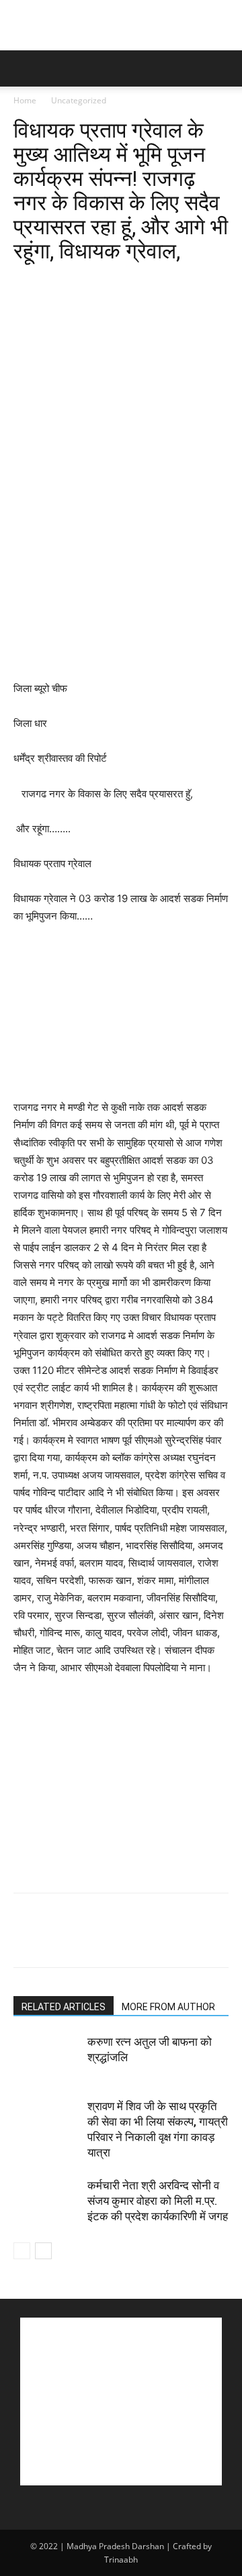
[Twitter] (58, 283)
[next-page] (43, 2251)
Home (25, 100)
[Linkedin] (151, 283)
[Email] (182, 283)
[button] (23, 68)
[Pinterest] (89, 283)
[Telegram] (212, 283)
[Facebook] (27, 283)
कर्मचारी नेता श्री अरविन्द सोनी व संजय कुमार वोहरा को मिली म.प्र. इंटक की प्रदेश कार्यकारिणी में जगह (158, 2201)
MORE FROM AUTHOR (168, 2007)
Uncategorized (79, 100)
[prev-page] (22, 2251)
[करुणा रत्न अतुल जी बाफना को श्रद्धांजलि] (47, 2058)
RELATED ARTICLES (64, 2007)
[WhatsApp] (120, 283)
